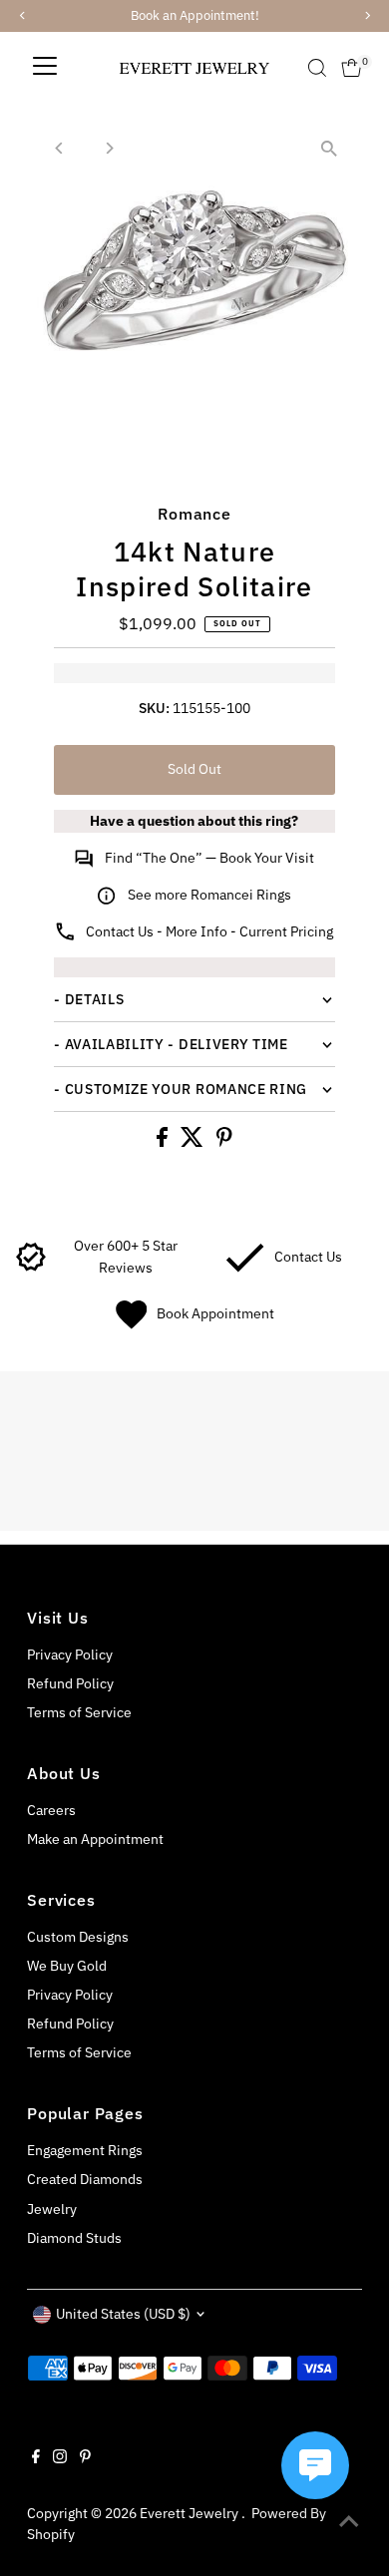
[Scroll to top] (349, 2521)
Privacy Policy (70, 1655)
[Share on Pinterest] (224, 1142)
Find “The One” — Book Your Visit (209, 858)
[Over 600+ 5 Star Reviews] (31, 1268)
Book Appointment (215, 1313)
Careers (51, 1810)
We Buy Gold (67, 1966)
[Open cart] (352, 68)
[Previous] (59, 148)
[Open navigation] (45, 68)
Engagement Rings (85, 2150)
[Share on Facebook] (164, 1142)
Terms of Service (79, 1712)
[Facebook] (36, 2458)
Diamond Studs (74, 2238)
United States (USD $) (123, 2314)
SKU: (154, 708)
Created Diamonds (85, 2179)
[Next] (108, 148)
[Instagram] (60, 2458)
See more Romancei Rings (209, 895)
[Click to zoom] (330, 148)
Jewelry (52, 2209)
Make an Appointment (95, 1839)
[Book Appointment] (131, 1324)
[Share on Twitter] (194, 1142)
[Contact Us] (245, 1268)
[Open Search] (317, 68)
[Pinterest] (85, 2458)
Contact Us (308, 1257)
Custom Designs (78, 1937)
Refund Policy (70, 1683)
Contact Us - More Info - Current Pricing (209, 931)
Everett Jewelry (191, 2513)
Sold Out (194, 769)
